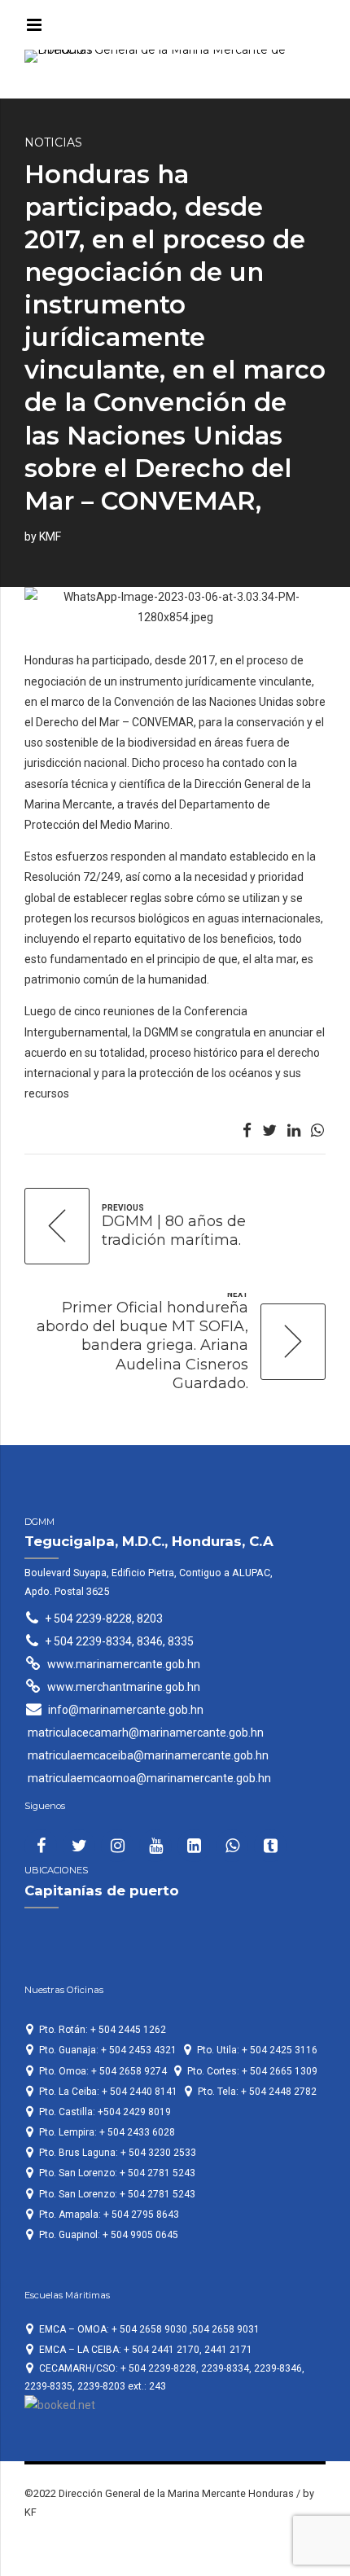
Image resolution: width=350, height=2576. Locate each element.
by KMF (43, 537)
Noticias (53, 142)
